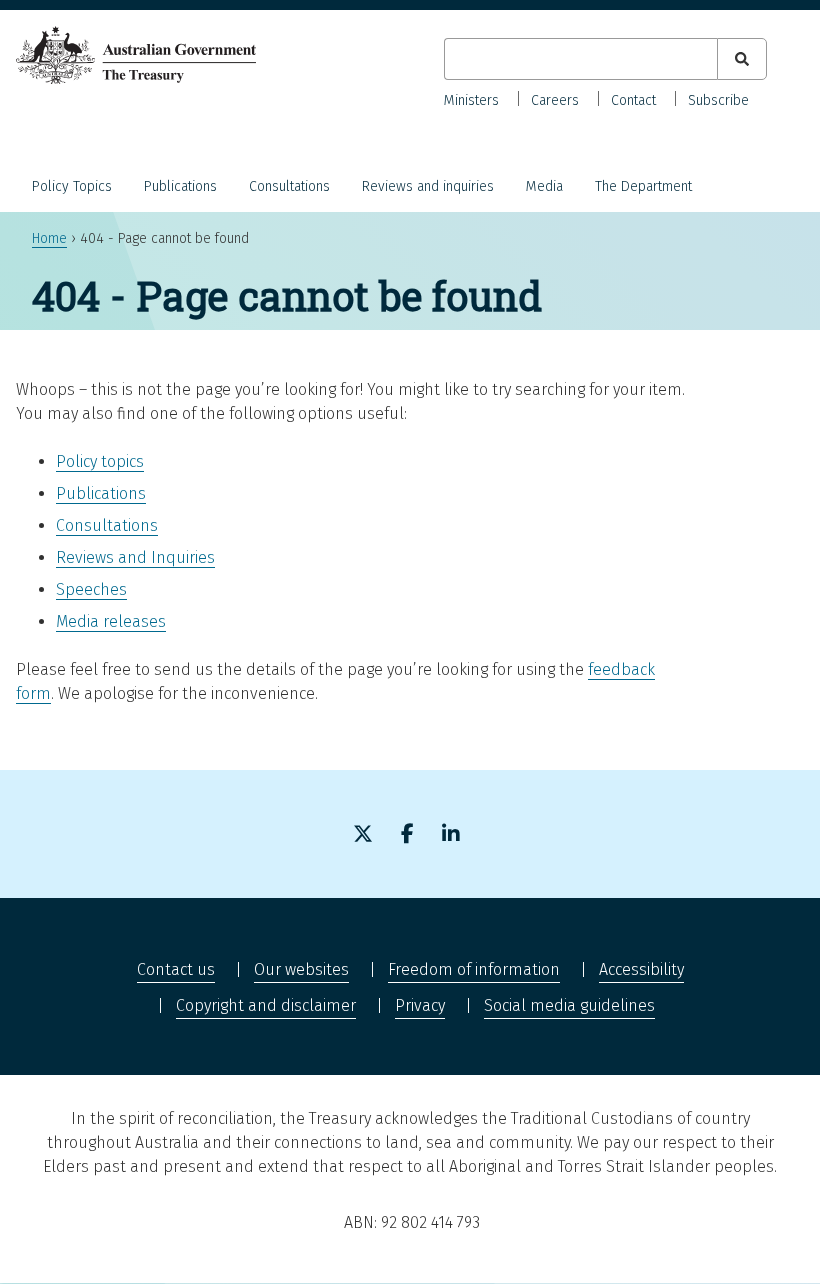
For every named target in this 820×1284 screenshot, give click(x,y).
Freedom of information (474, 969)
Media (544, 186)
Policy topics (100, 461)
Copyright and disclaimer (266, 1005)
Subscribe (718, 100)
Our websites (301, 969)
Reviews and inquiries (428, 186)
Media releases (111, 621)
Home (49, 238)
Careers (555, 100)
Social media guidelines (569, 1005)
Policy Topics (72, 186)
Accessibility (641, 969)
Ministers (471, 100)
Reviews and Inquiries (135, 557)
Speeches (91, 589)
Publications (180, 186)
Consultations (289, 186)
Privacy (420, 1005)
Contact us (176, 969)
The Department (643, 186)
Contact (633, 100)
